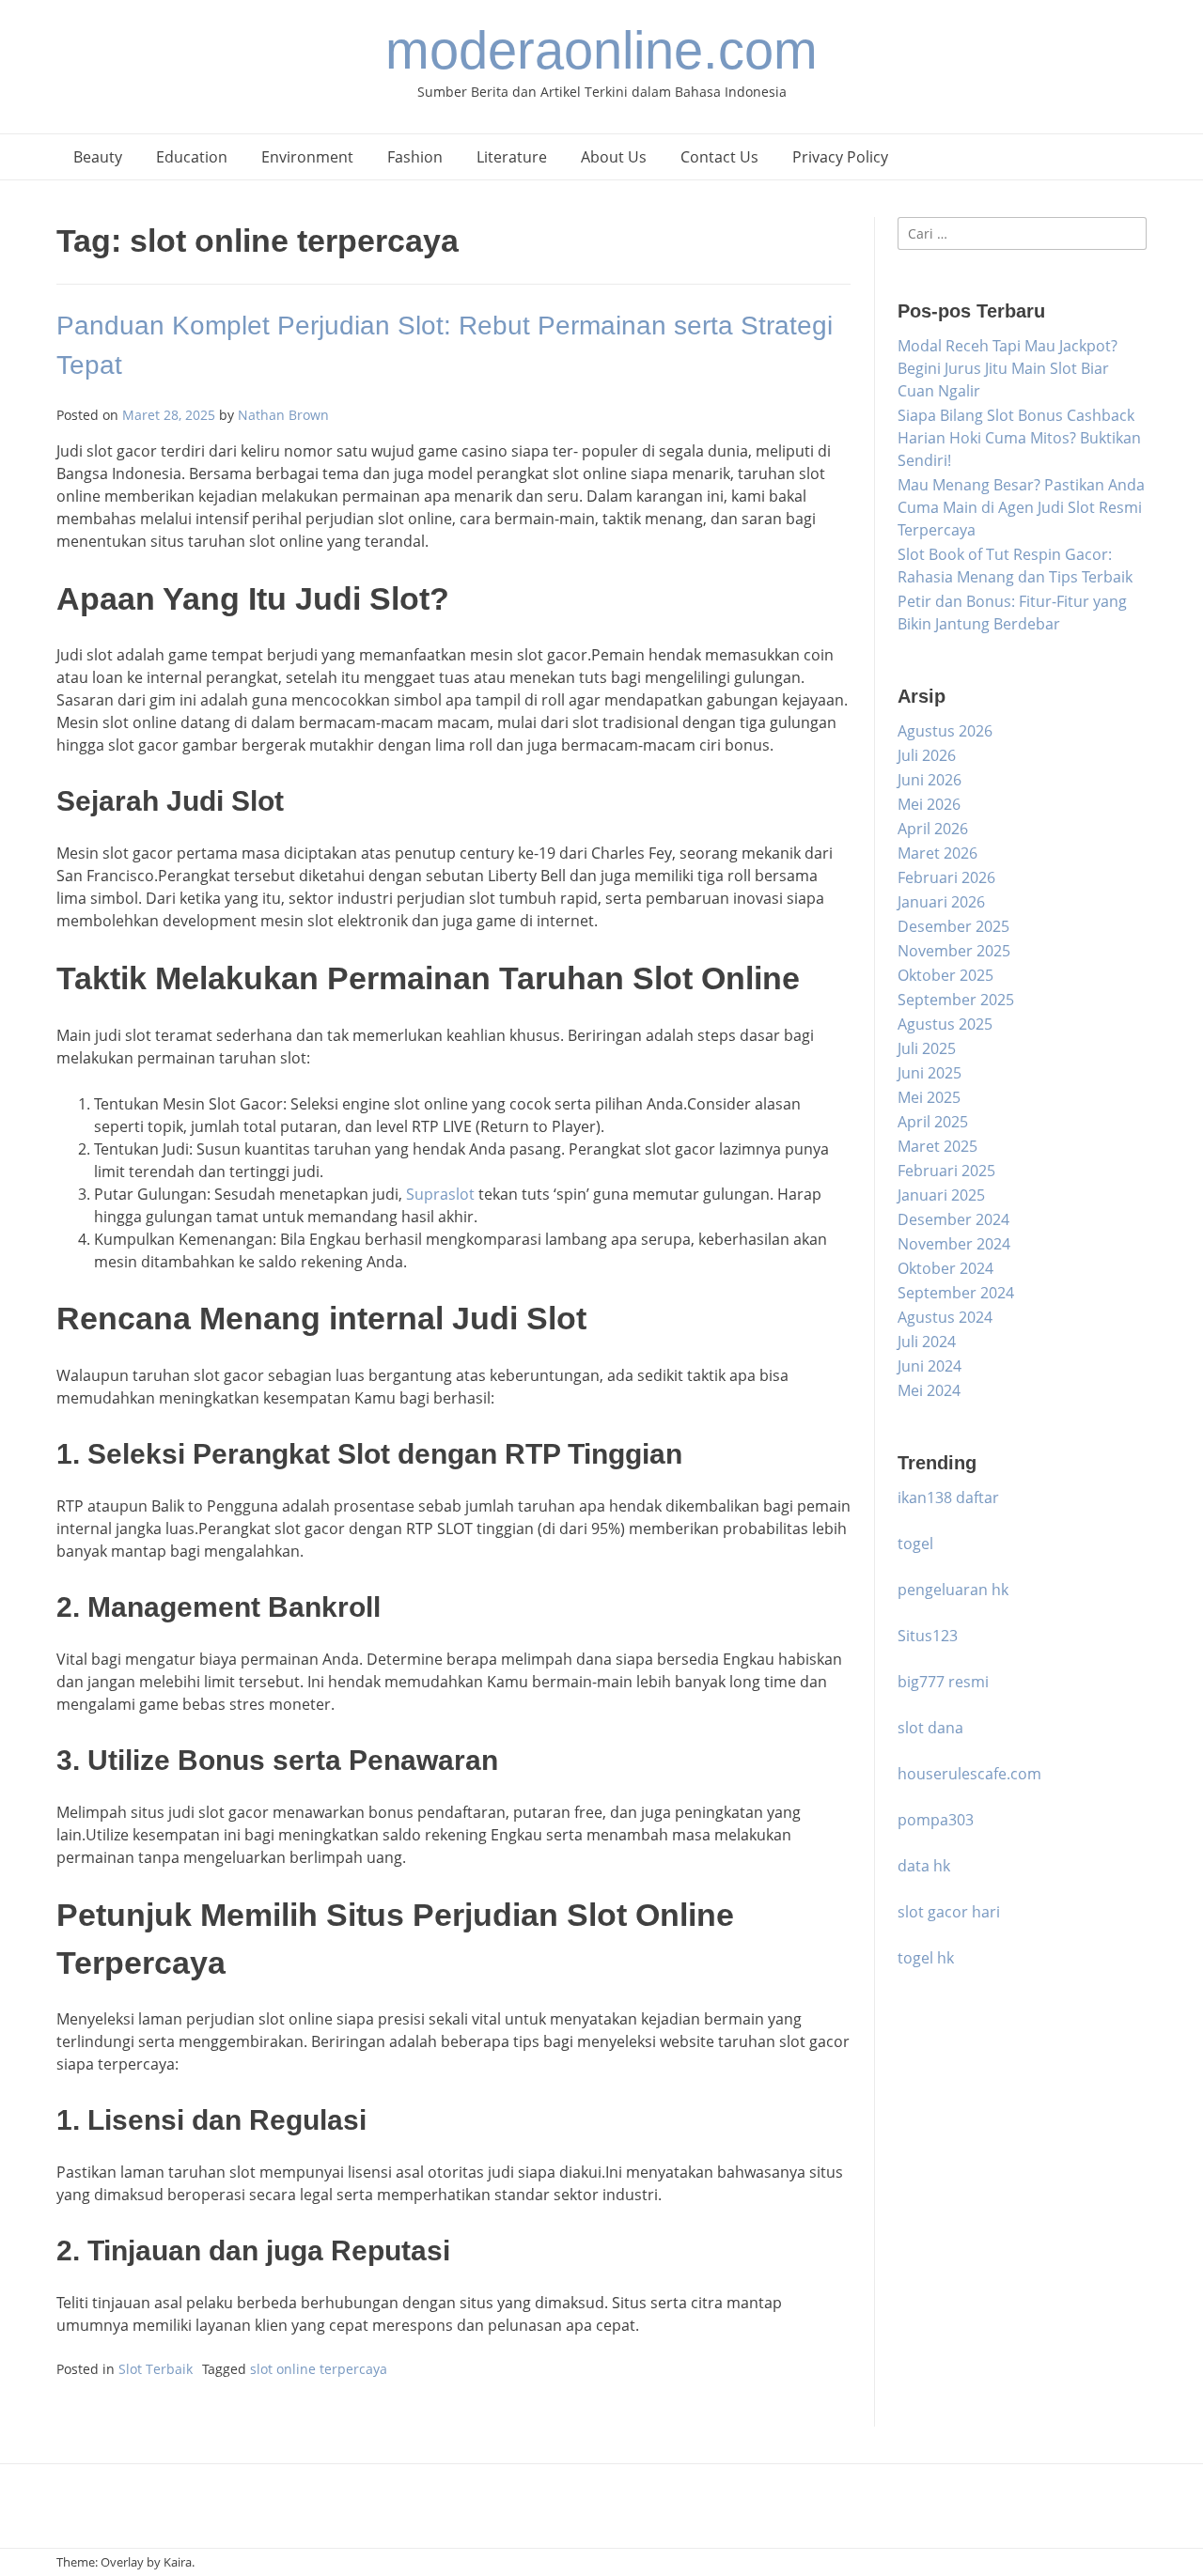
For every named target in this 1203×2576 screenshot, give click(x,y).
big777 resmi (943, 1682)
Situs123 (928, 1636)
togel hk (926, 1958)
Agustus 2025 (945, 1024)
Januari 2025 (941, 1195)
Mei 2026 (929, 804)
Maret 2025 (937, 1146)
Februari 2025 (946, 1171)
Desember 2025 (953, 926)
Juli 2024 (927, 1342)
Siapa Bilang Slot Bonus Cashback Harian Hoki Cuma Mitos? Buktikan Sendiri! (1019, 438)
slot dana (930, 1728)
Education (192, 157)
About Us (614, 157)
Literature (512, 157)
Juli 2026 (927, 755)
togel (915, 1544)
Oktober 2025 (945, 975)
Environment (307, 157)
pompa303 (936, 1820)
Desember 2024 (953, 1219)
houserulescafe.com (969, 1774)
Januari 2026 (941, 902)
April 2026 (933, 829)
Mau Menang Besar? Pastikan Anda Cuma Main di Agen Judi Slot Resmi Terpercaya (1021, 507)
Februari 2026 (946, 877)
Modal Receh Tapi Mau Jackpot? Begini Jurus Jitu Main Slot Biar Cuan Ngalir (1008, 368)
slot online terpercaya (319, 2369)
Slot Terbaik (156, 2369)
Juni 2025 (930, 1073)
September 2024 (956, 1293)
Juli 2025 (927, 1048)
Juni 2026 (930, 780)
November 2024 (954, 1244)
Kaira (178, 2562)
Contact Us (719, 157)
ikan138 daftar (948, 1497)
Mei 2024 (929, 1390)
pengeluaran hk (953, 1590)
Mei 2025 (929, 1097)
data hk (924, 1866)
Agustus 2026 (945, 731)
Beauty (98, 157)
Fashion (415, 157)
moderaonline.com (601, 50)
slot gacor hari (949, 1912)
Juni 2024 (930, 1366)
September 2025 (956, 1000)
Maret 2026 (937, 853)
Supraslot (440, 1194)
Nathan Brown (283, 415)
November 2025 (954, 951)
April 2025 (933, 1122)
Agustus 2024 (945, 1317)
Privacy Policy (840, 157)
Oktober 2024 (945, 1268)
